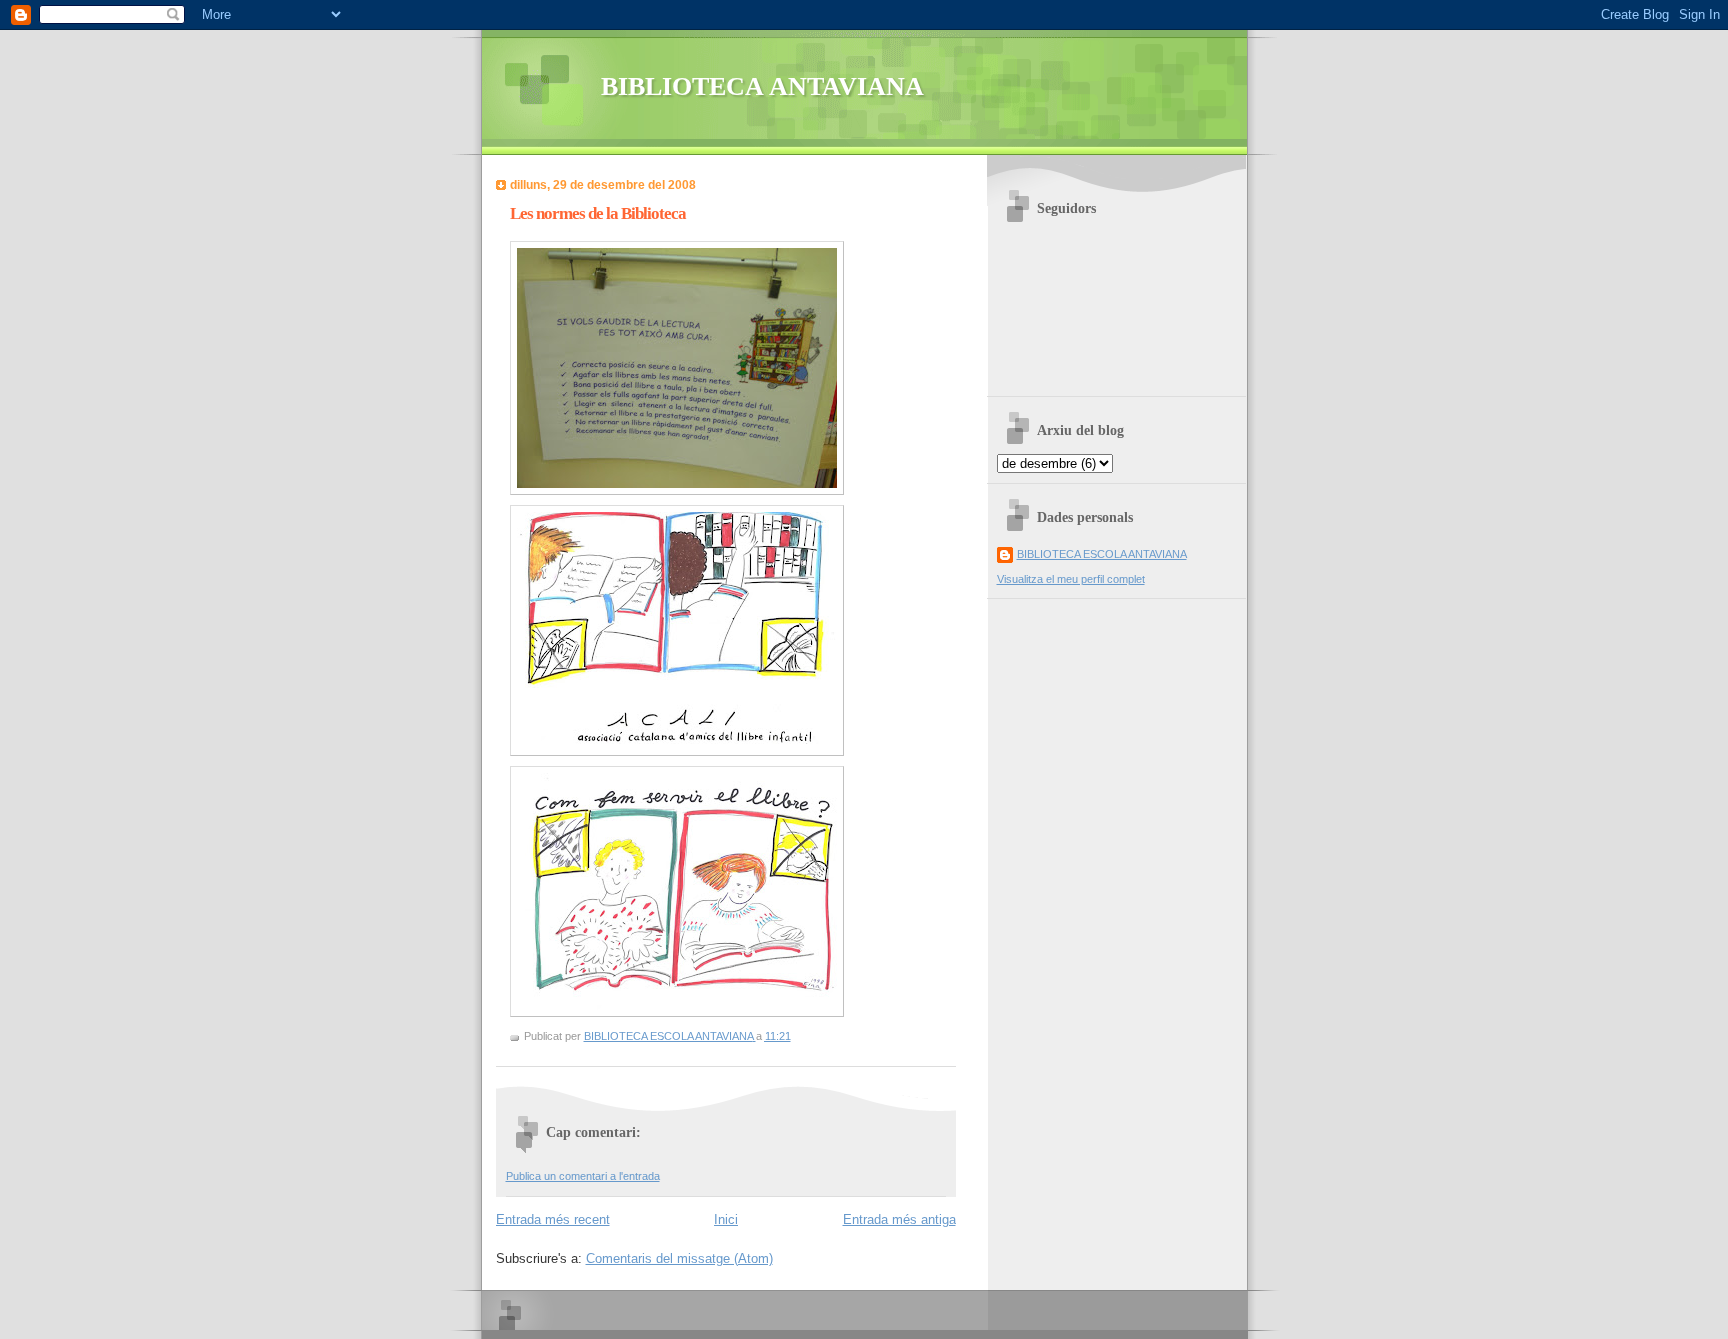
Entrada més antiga (899, 1219)
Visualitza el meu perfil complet (1071, 579)
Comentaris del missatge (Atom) (679, 1258)
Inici (726, 1219)
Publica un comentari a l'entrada (583, 1176)
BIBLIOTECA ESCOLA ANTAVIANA (1102, 554)
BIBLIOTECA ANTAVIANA (762, 86)
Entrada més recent (553, 1219)
